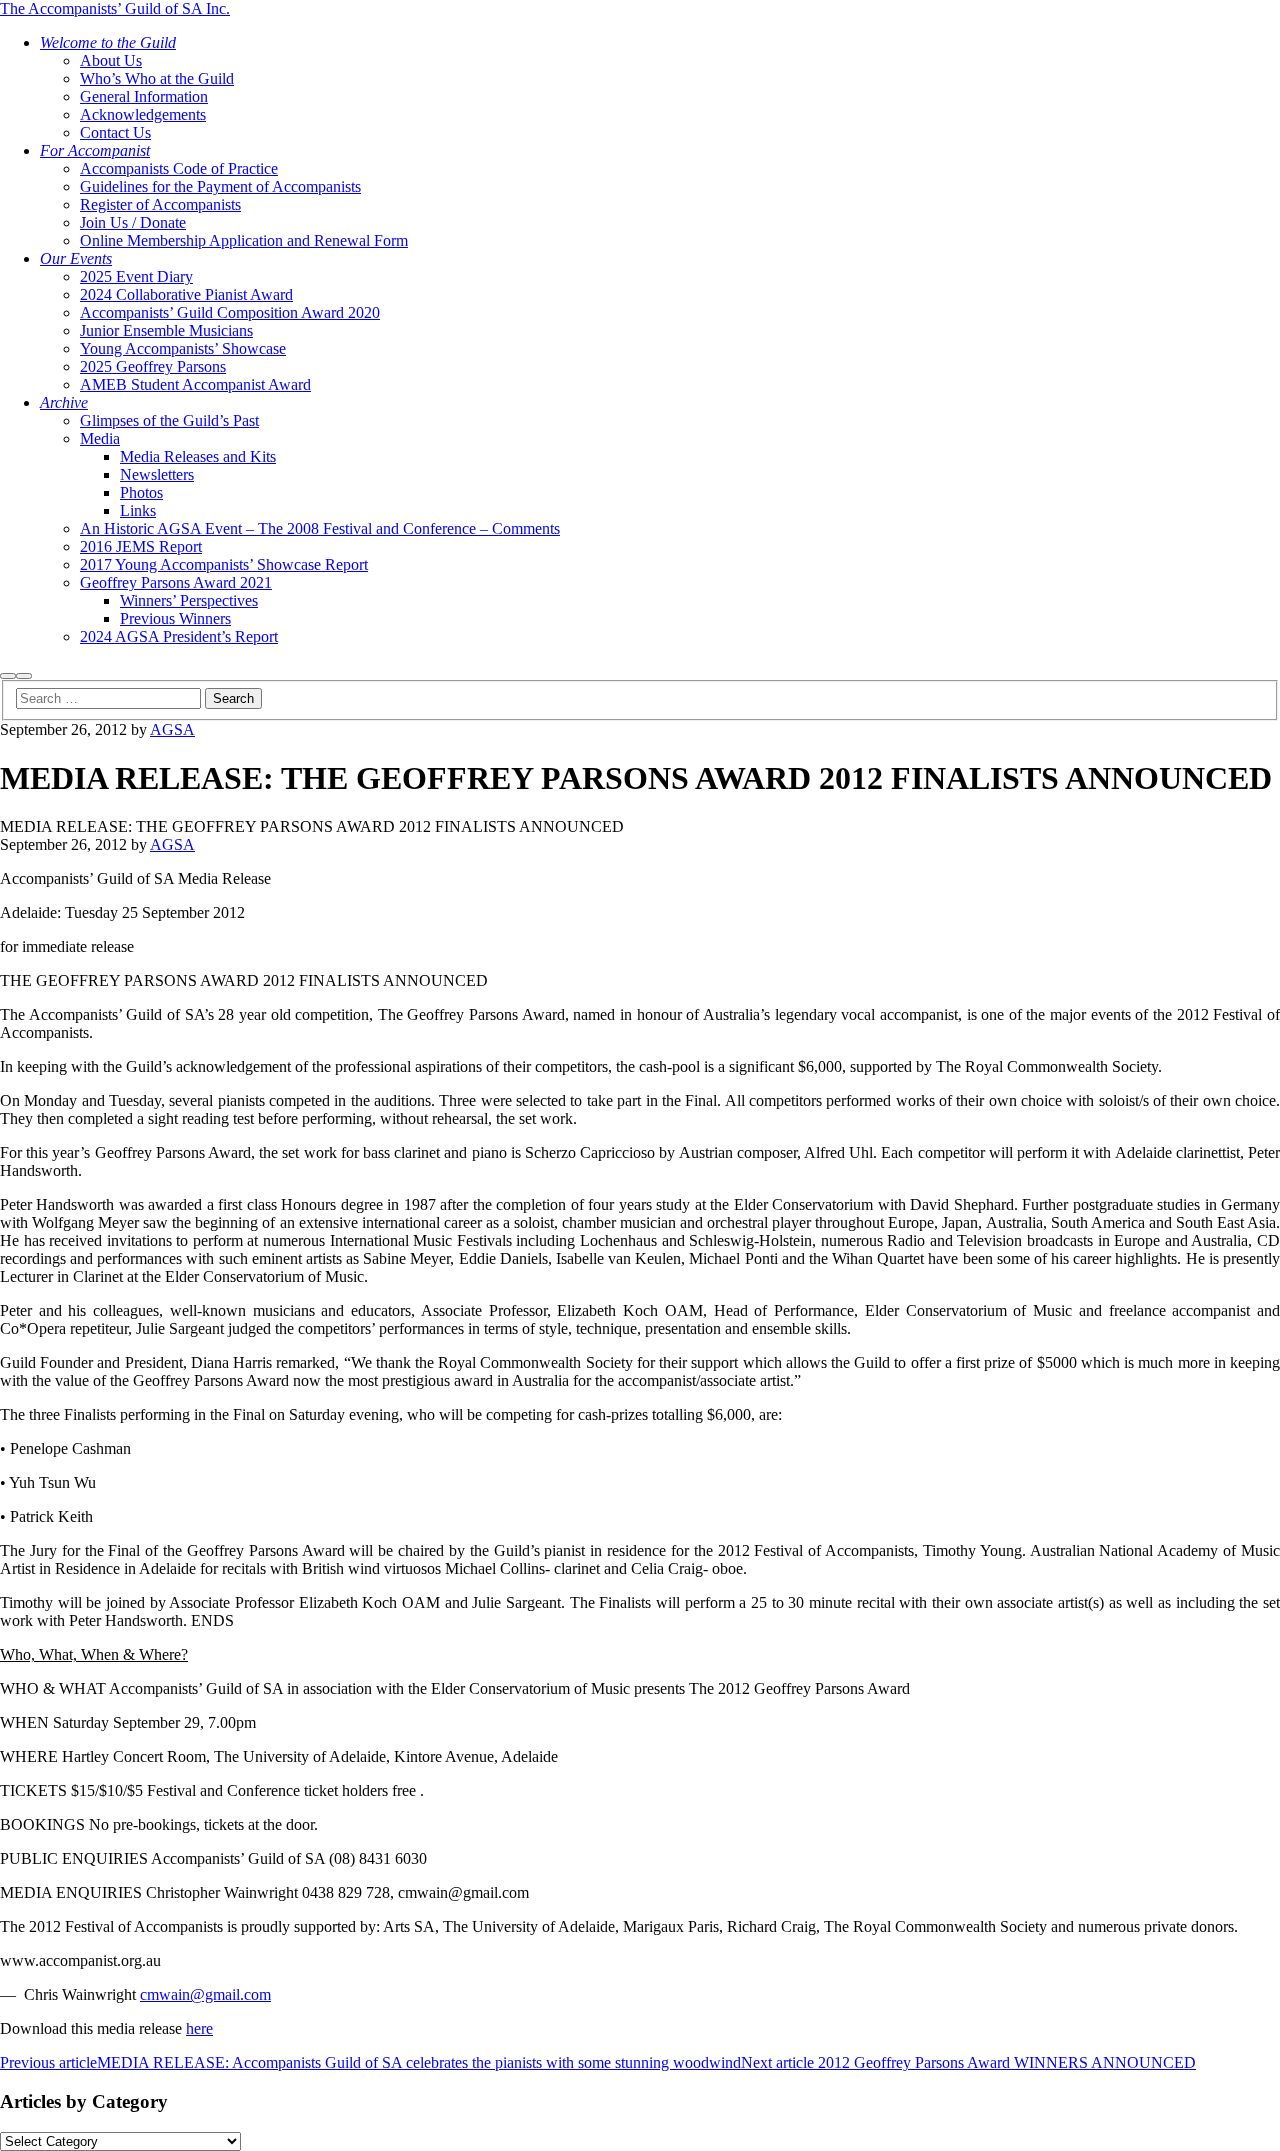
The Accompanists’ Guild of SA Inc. (115, 8)
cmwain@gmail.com (205, 1994)
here (199, 2028)
